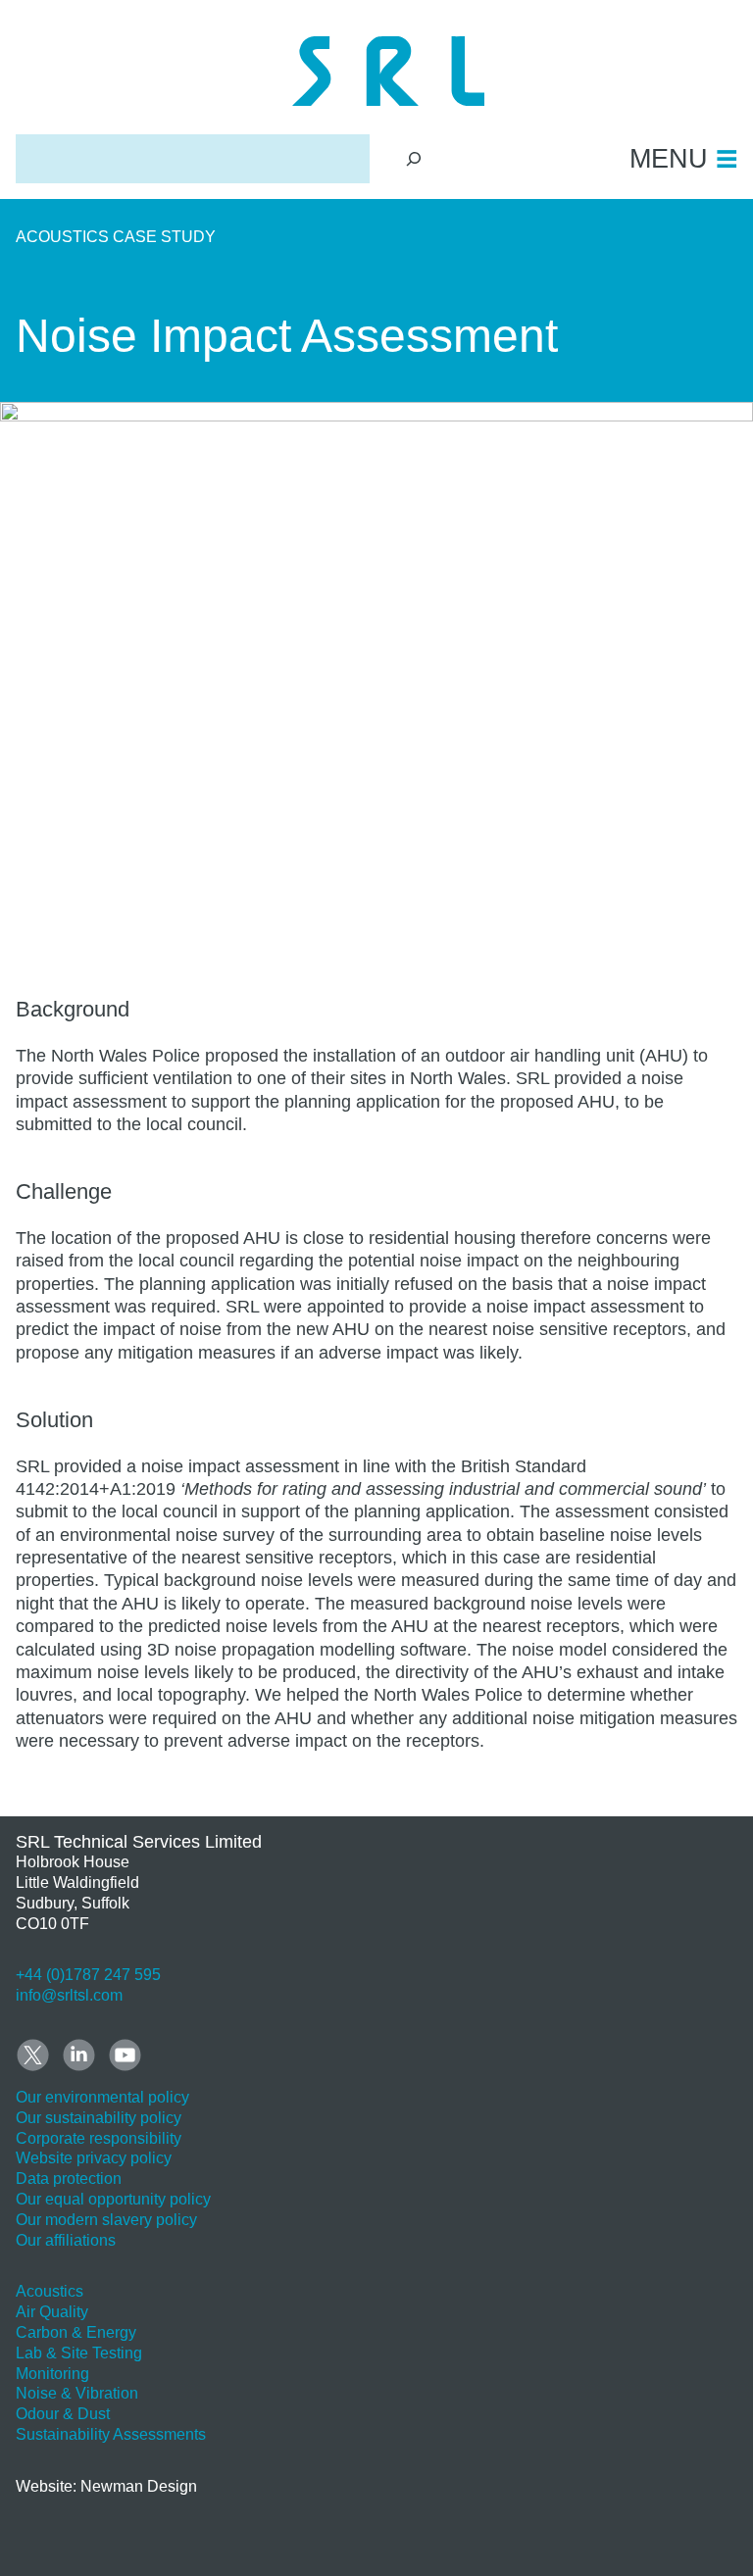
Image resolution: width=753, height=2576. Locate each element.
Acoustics (50, 2291)
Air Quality (52, 2312)
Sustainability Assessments (111, 2434)
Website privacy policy (94, 2158)
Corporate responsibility (99, 2138)
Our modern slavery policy (106, 2220)
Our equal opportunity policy (113, 2199)
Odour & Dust (63, 2414)
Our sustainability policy (99, 2118)
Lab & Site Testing (79, 2353)
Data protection (69, 2179)
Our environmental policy (102, 2097)
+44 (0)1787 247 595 (88, 1975)
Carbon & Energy (76, 2332)
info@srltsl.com (69, 1995)
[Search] (414, 158)
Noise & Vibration (77, 2393)
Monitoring (52, 2374)
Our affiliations (66, 2240)
